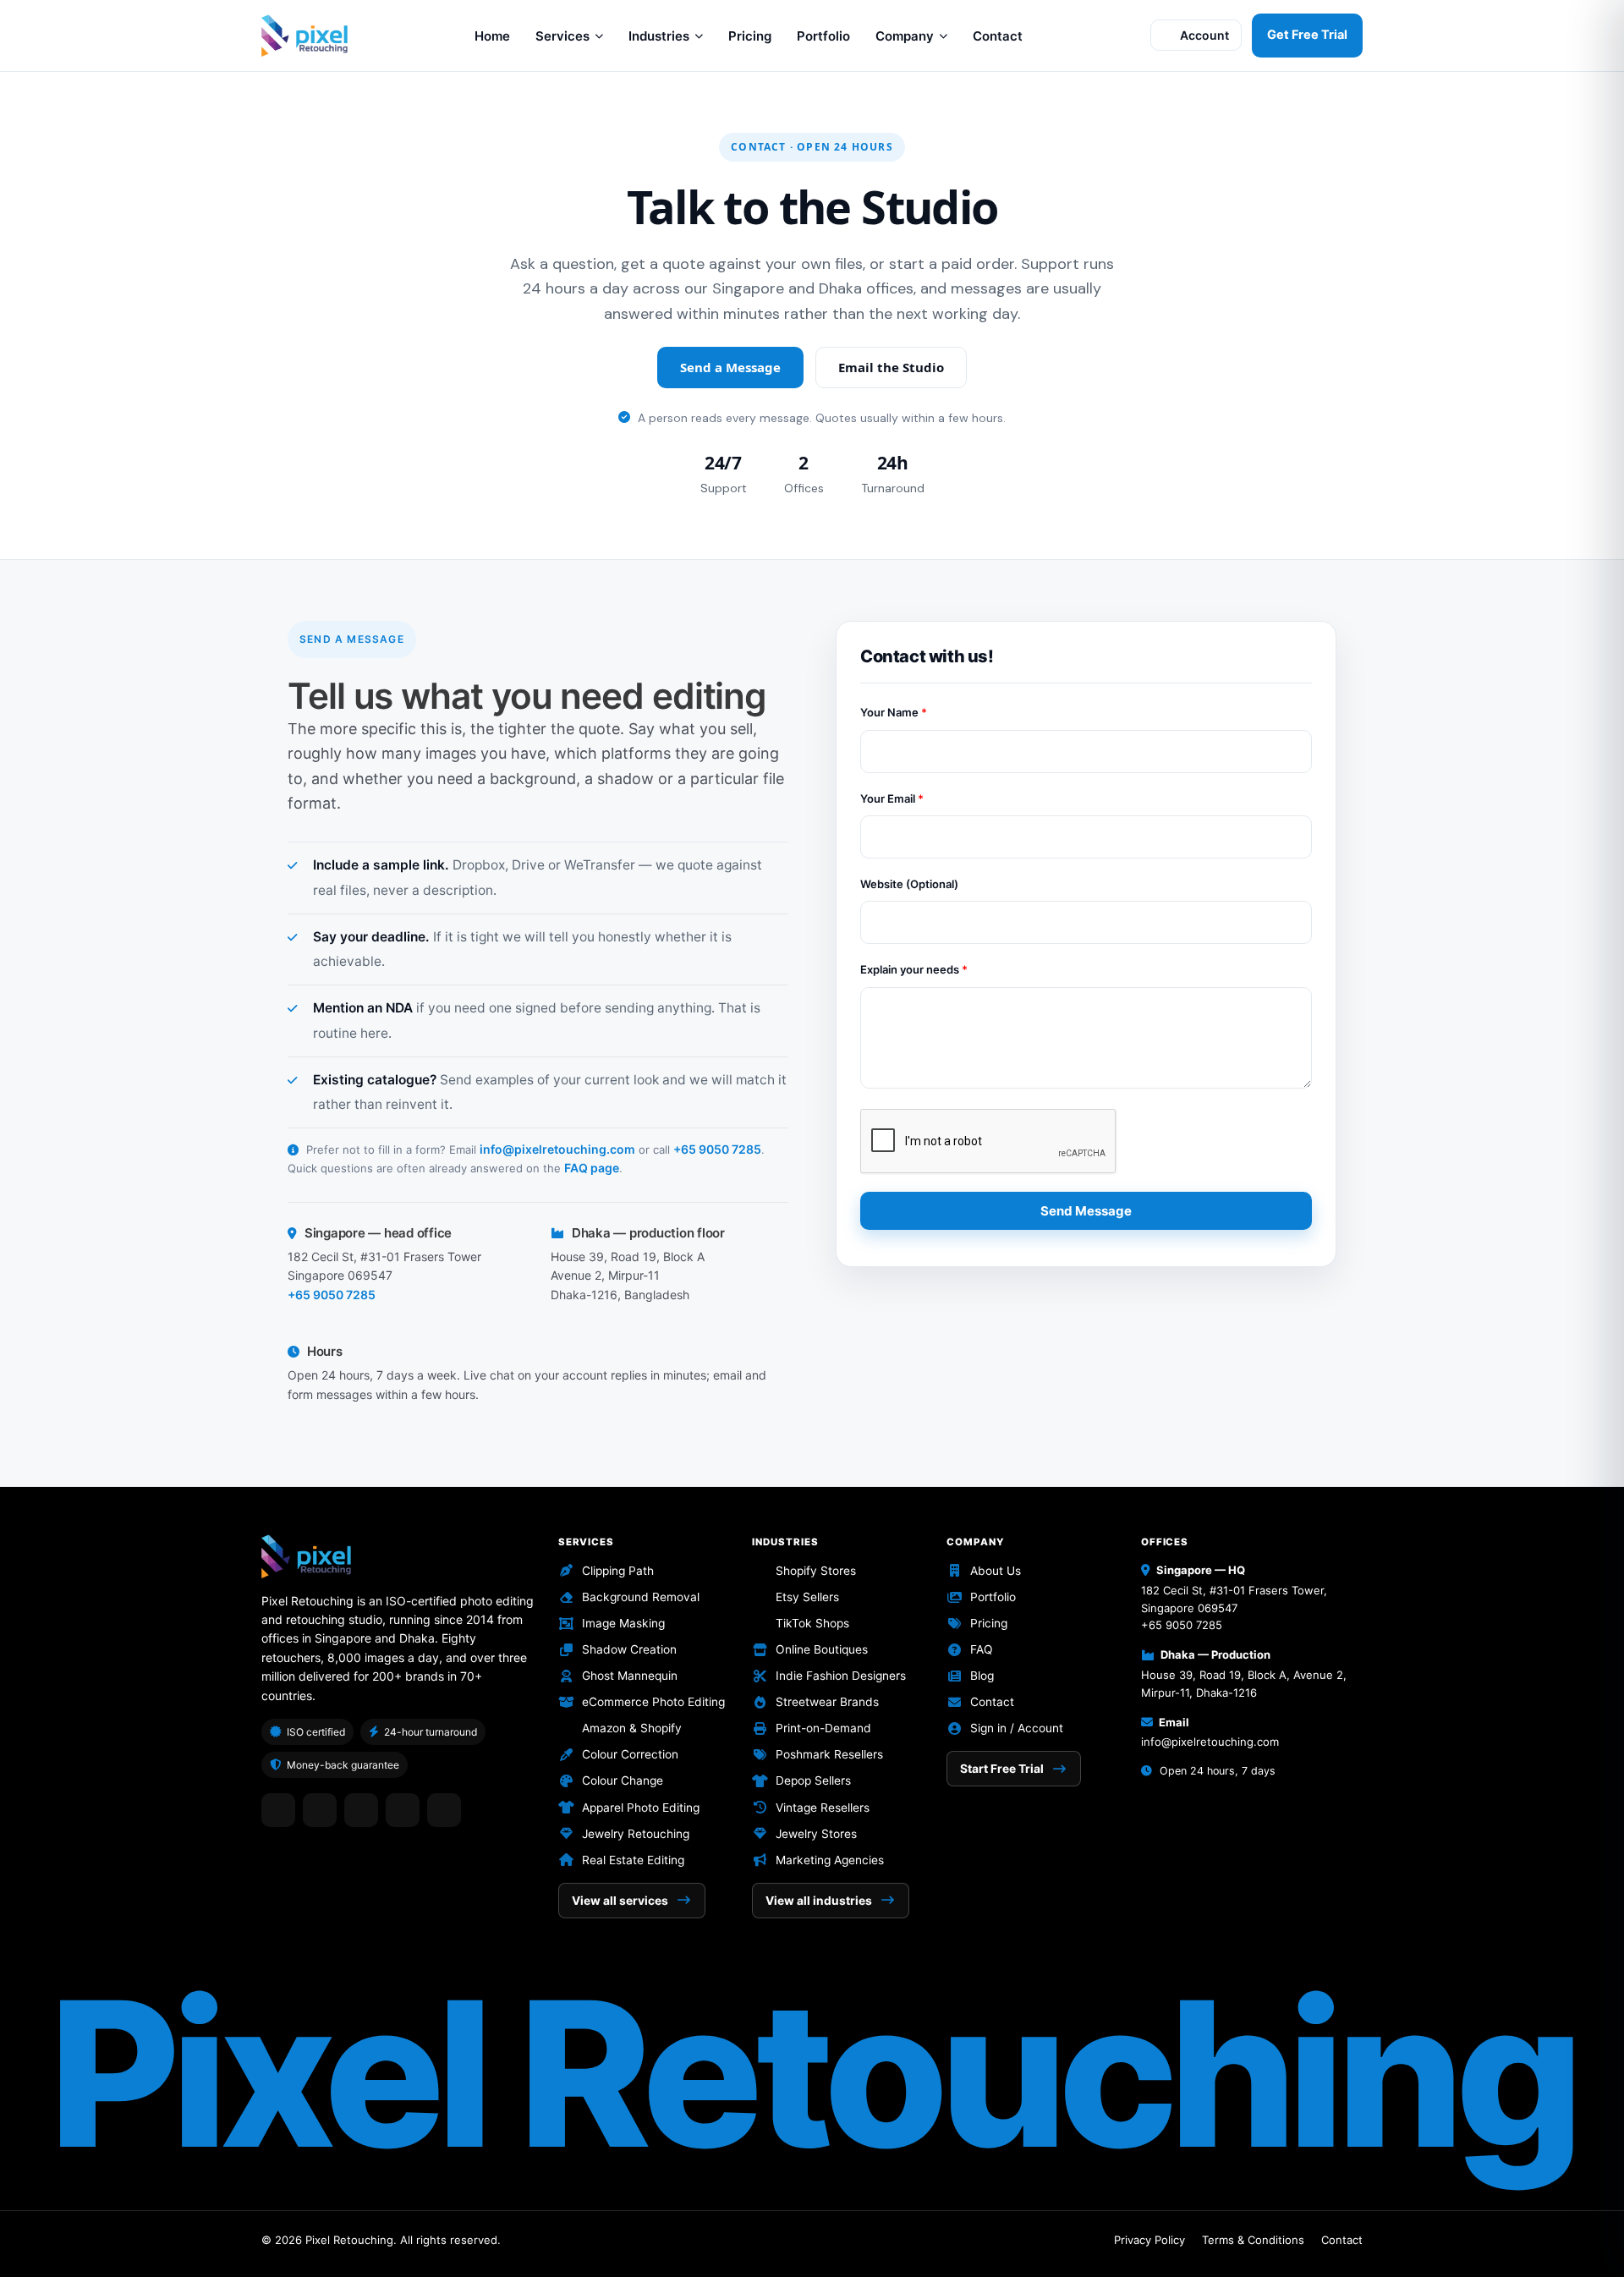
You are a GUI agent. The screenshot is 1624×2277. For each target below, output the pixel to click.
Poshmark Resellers (829, 1754)
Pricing (750, 36)
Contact (998, 36)
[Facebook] (278, 1810)
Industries (659, 36)
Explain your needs (914, 969)
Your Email (892, 798)
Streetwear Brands (827, 1702)
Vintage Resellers (823, 1808)
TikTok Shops (812, 1623)
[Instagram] (361, 1810)
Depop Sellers (813, 1780)
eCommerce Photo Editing (653, 1702)
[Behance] (444, 1810)
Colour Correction (630, 1754)
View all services (620, 1901)
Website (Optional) (909, 884)
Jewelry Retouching (636, 1834)
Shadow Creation (629, 1649)
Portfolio (823, 36)
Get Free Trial (1307, 35)
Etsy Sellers (807, 1597)
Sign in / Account (1017, 1728)
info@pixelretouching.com (557, 1149)
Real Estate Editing (633, 1860)
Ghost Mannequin (630, 1676)
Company (905, 36)
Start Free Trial (1002, 1769)
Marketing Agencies (830, 1860)
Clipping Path (618, 1571)
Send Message (1086, 1211)
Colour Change (623, 1780)
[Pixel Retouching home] (304, 36)
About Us (996, 1571)
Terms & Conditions (1253, 2240)
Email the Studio (891, 367)
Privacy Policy (1149, 2240)
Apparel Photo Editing (641, 1808)
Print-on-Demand (823, 1728)
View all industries (819, 1901)
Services (562, 36)
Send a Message (730, 367)
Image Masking (623, 1623)
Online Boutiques (822, 1649)
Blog (982, 1676)
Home (492, 36)
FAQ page (592, 1168)
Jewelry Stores (816, 1834)
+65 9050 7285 (717, 1149)
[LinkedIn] (320, 1810)
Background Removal (641, 1597)
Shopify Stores (816, 1571)
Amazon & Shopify (632, 1728)
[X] (403, 1810)
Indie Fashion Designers (841, 1676)
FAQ (982, 1649)
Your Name (894, 712)
